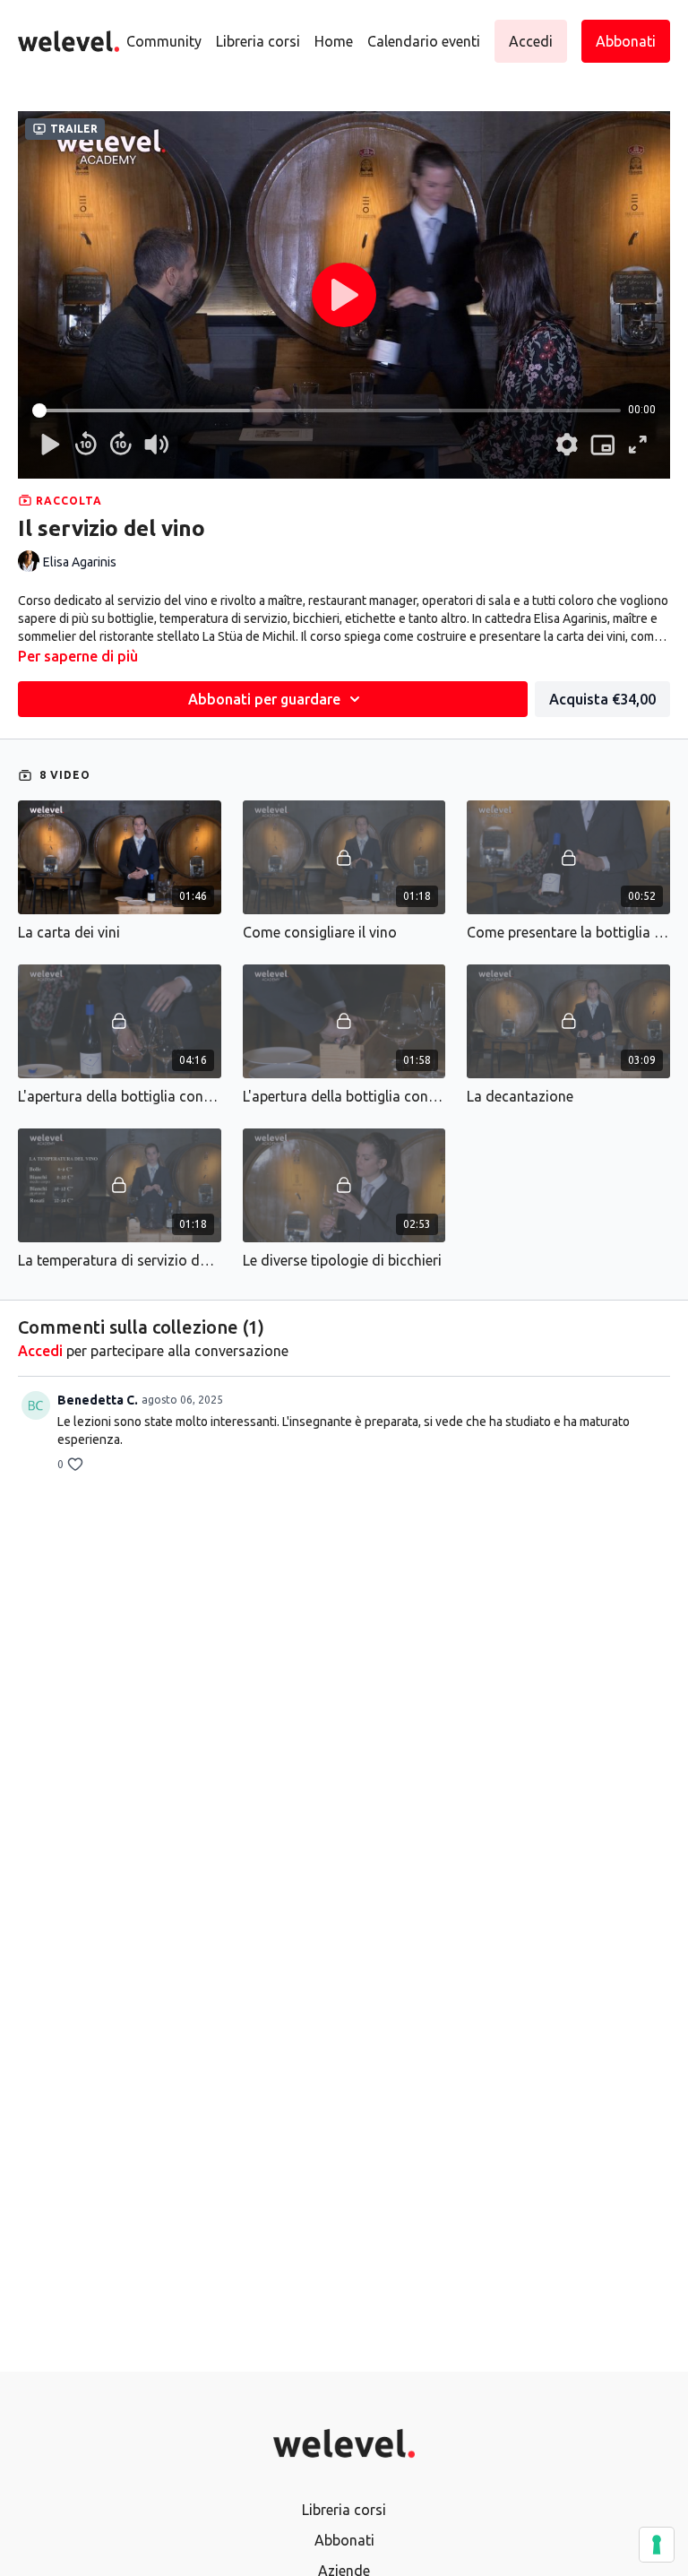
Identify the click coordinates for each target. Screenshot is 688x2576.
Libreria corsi (258, 41)
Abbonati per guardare (264, 699)
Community (164, 41)
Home (334, 41)
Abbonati (344, 2540)
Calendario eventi (424, 41)
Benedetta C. (98, 1400)
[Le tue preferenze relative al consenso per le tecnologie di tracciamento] (657, 2545)
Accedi (40, 1351)
